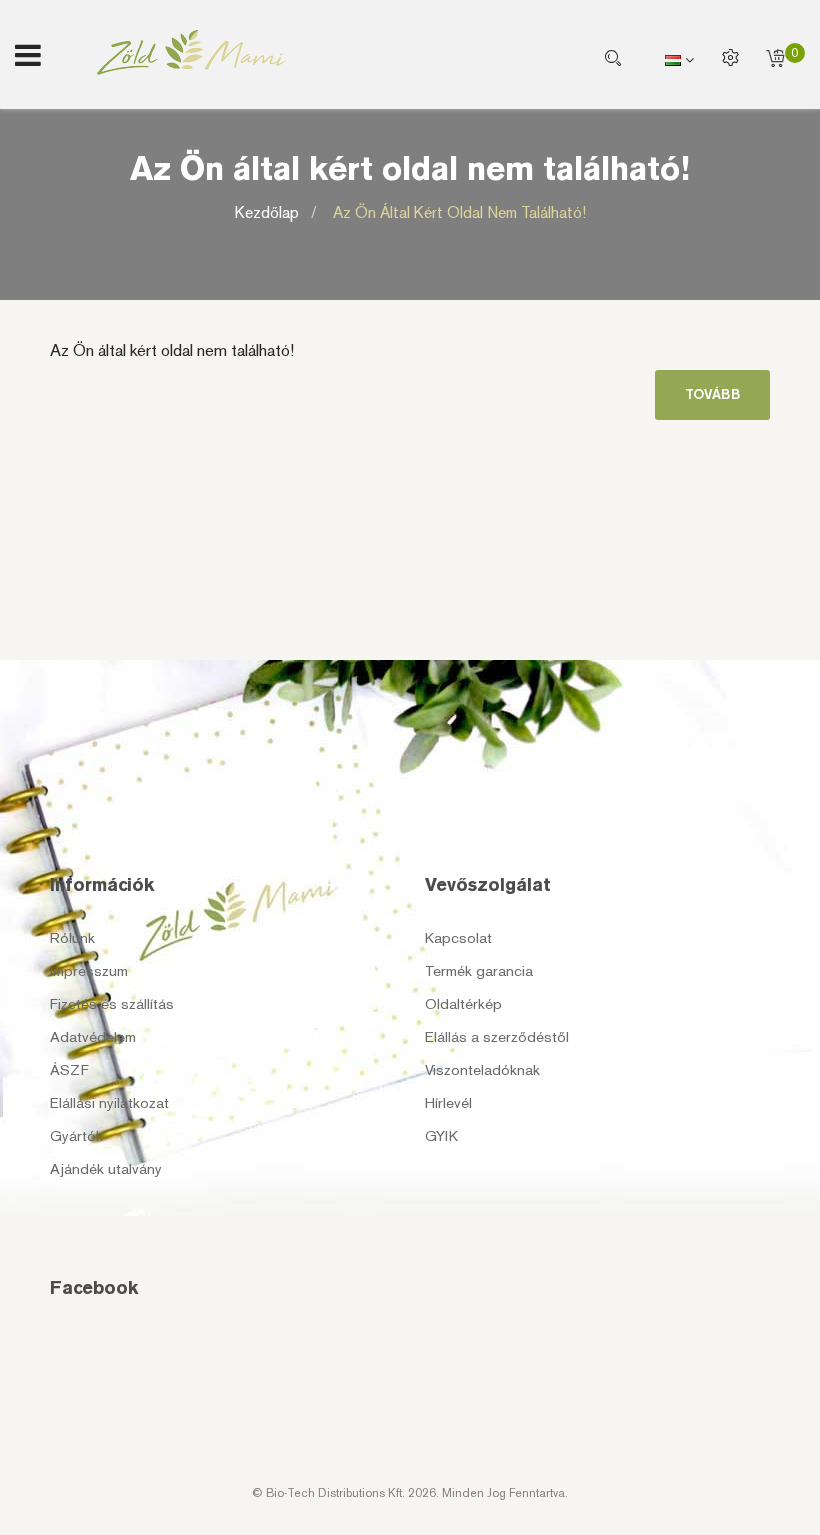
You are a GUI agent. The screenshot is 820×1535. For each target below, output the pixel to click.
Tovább (712, 394)
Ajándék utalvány (106, 1169)
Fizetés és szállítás (112, 1004)
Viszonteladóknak (482, 1070)
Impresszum (89, 971)
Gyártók (76, 1136)
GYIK (441, 1136)
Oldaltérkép (463, 1004)
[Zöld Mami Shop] (192, 52)
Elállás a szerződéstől (497, 1037)
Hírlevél (448, 1103)
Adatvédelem (93, 1037)
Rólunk (72, 938)
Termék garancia (479, 971)
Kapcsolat (458, 938)
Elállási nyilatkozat (109, 1103)
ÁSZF (69, 1070)
